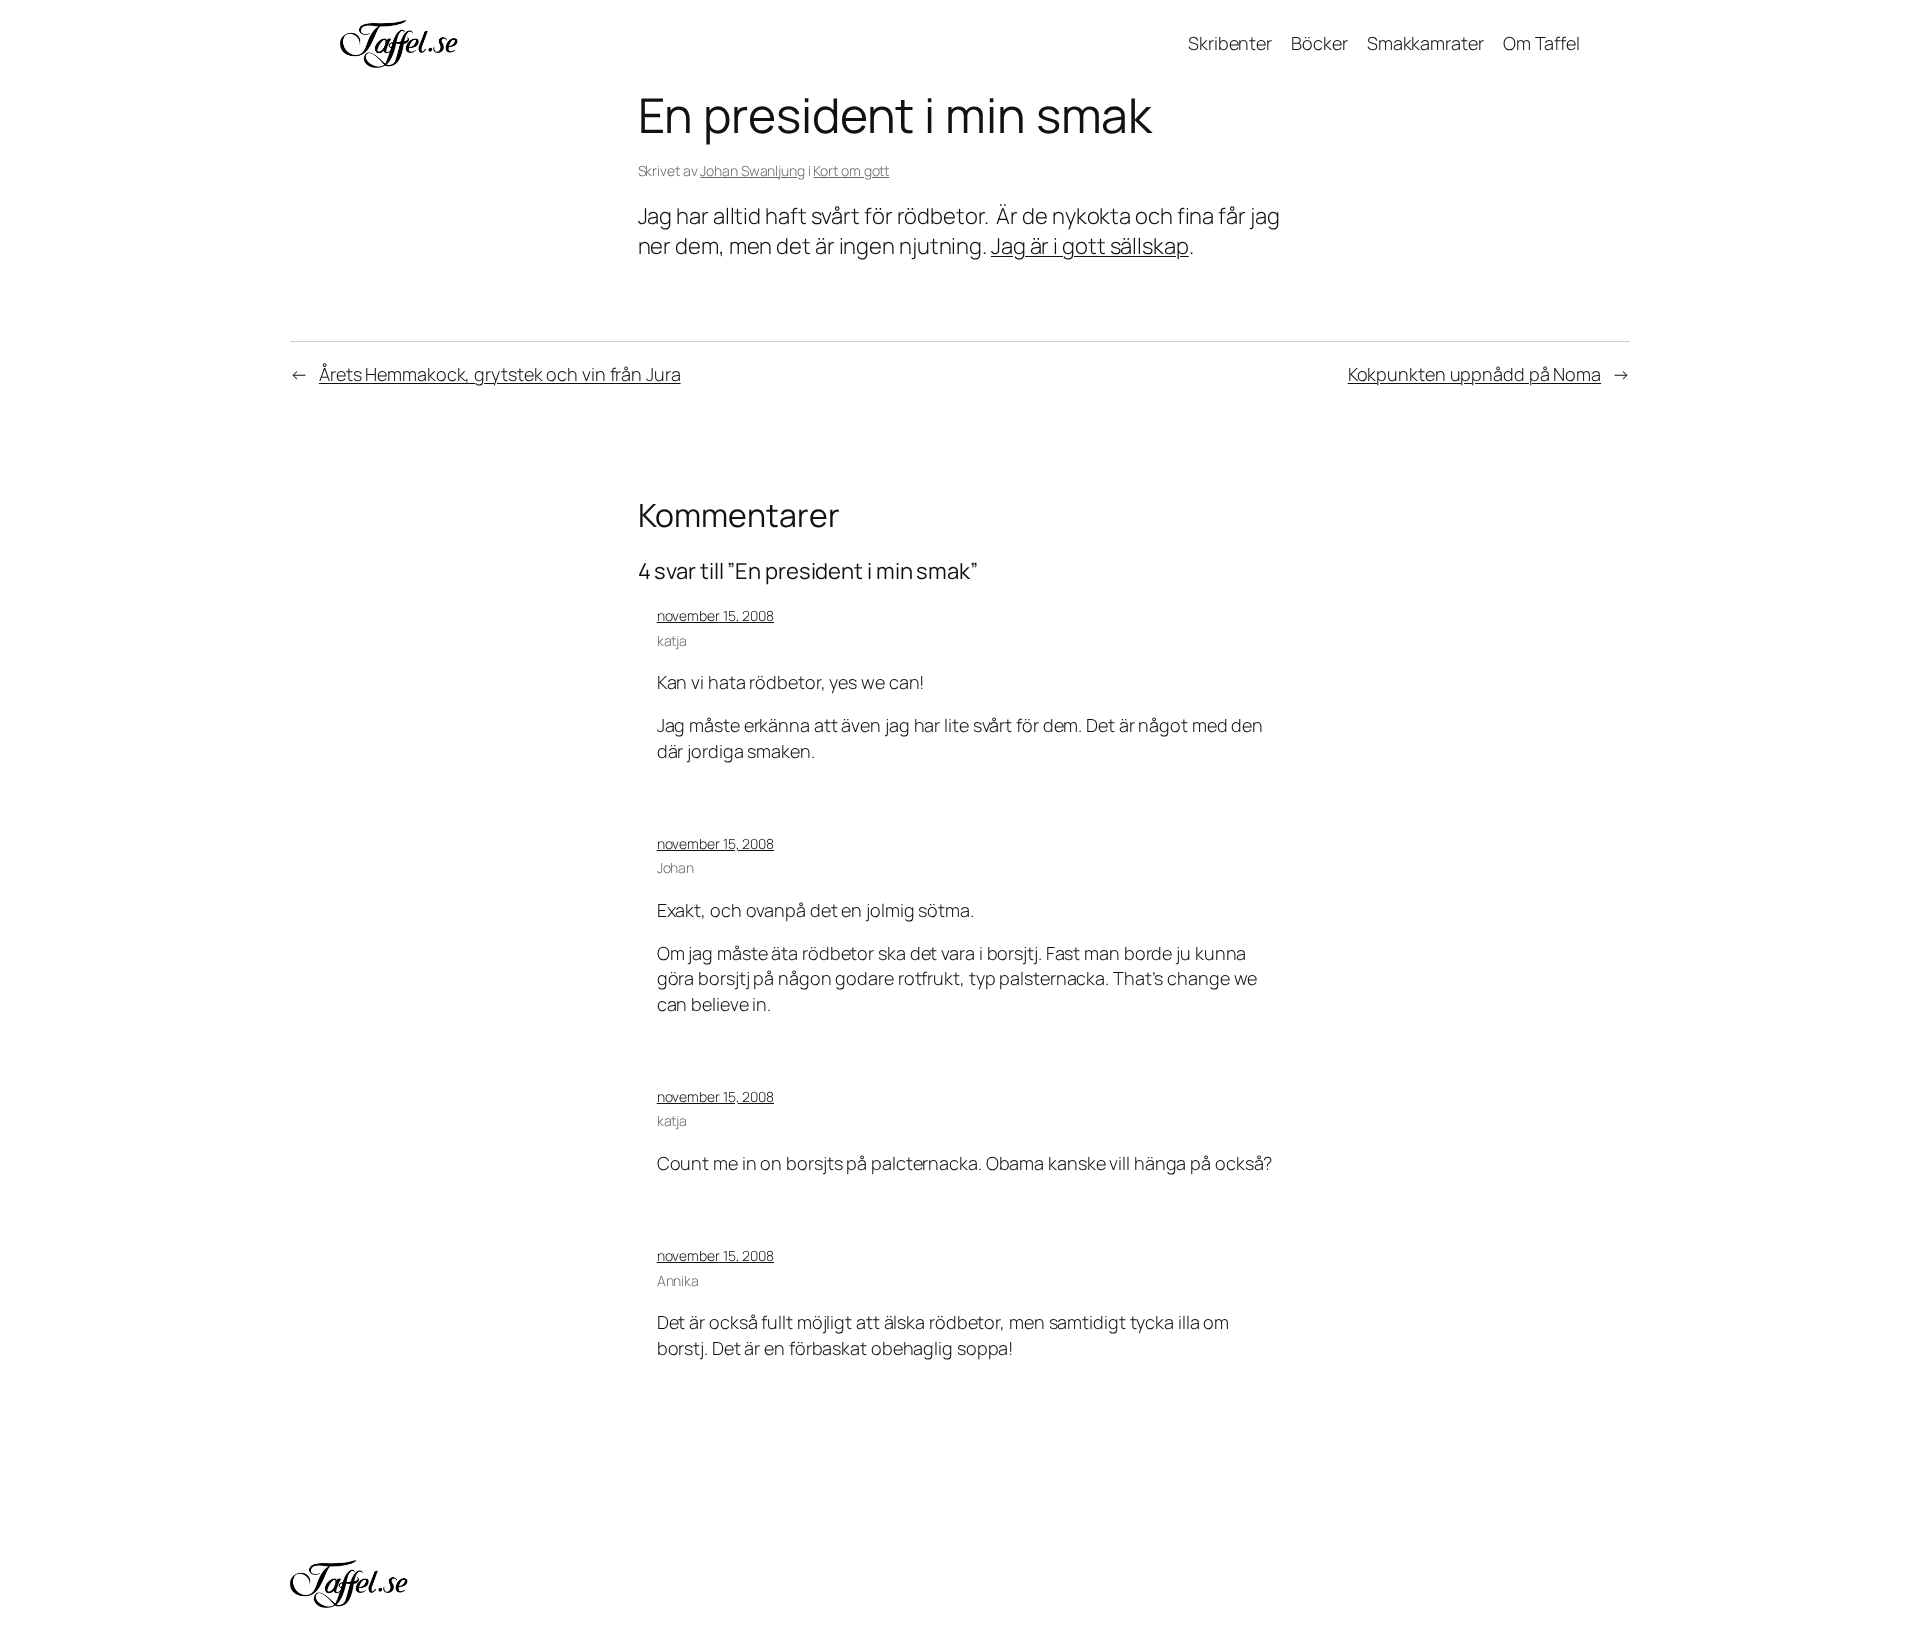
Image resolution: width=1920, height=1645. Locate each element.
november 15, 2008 (715, 615)
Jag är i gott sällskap (1090, 246)
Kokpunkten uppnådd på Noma (1474, 374)
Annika (678, 1280)
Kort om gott (851, 170)
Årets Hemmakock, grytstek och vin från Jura (500, 374)
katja (672, 640)
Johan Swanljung (752, 170)
